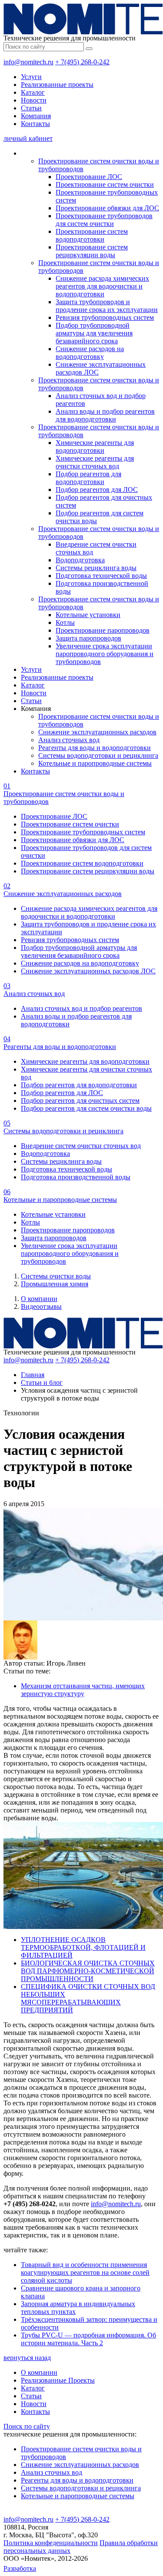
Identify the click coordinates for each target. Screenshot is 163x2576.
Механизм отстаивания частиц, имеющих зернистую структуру (83, 1690)
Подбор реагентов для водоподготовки (88, 478)
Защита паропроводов (88, 638)
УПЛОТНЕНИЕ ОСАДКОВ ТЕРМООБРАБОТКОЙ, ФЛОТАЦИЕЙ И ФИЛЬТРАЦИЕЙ (83, 1947)
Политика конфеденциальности (51, 2543)
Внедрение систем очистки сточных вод (81, 1146)
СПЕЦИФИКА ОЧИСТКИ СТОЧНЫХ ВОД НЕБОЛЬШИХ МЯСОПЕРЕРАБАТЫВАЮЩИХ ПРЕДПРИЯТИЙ (88, 1998)
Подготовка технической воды (101, 576)
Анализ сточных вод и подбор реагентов (81, 1008)
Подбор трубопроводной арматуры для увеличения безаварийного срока (94, 333)
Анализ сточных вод (69, 740)
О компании (39, 1299)
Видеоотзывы (41, 1306)
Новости (34, 100)
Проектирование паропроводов (103, 630)
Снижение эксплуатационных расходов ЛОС (88, 971)
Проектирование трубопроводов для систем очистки (104, 220)
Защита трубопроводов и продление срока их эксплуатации (107, 306)
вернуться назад (27, 2358)
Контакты (35, 124)
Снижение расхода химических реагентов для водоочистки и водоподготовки (102, 286)
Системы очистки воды (56, 1276)
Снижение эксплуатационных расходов (97, 732)
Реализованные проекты (57, 85)
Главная (33, 1375)
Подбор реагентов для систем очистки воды (86, 1108)
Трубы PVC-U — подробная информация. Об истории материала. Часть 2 (88, 2339)
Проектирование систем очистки (105, 184)
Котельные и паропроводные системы (95, 763)
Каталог (33, 92)
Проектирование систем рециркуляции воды (92, 251)
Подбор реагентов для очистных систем (80, 1100)
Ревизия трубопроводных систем (105, 317)
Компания (36, 116)
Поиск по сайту (27, 2426)
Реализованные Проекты (58, 2380)
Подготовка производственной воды (76, 1177)
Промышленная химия (55, 1284)
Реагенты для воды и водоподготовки (95, 748)
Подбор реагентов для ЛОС (97, 490)
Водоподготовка (80, 560)
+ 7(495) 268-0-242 (82, 62)
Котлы (65, 622)
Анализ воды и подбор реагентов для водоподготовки (105, 415)
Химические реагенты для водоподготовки (95, 446)
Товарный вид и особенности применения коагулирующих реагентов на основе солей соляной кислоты (85, 2272)
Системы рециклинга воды (96, 568)
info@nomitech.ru (28, 62)
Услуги (31, 77)
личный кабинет (28, 138)
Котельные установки (88, 615)
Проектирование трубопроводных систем (83, 832)
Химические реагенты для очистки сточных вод (95, 462)
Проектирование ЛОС (89, 177)
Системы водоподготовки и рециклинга (98, 755)
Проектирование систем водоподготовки (92, 235)
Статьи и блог (42, 1383)
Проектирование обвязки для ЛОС (107, 208)
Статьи (31, 108)
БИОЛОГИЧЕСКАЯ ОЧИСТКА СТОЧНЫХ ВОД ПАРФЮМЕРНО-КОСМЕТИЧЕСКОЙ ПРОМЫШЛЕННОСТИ (88, 1971)
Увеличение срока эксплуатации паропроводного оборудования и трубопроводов (105, 654)
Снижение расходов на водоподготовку (90, 353)
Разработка (20, 2568)
